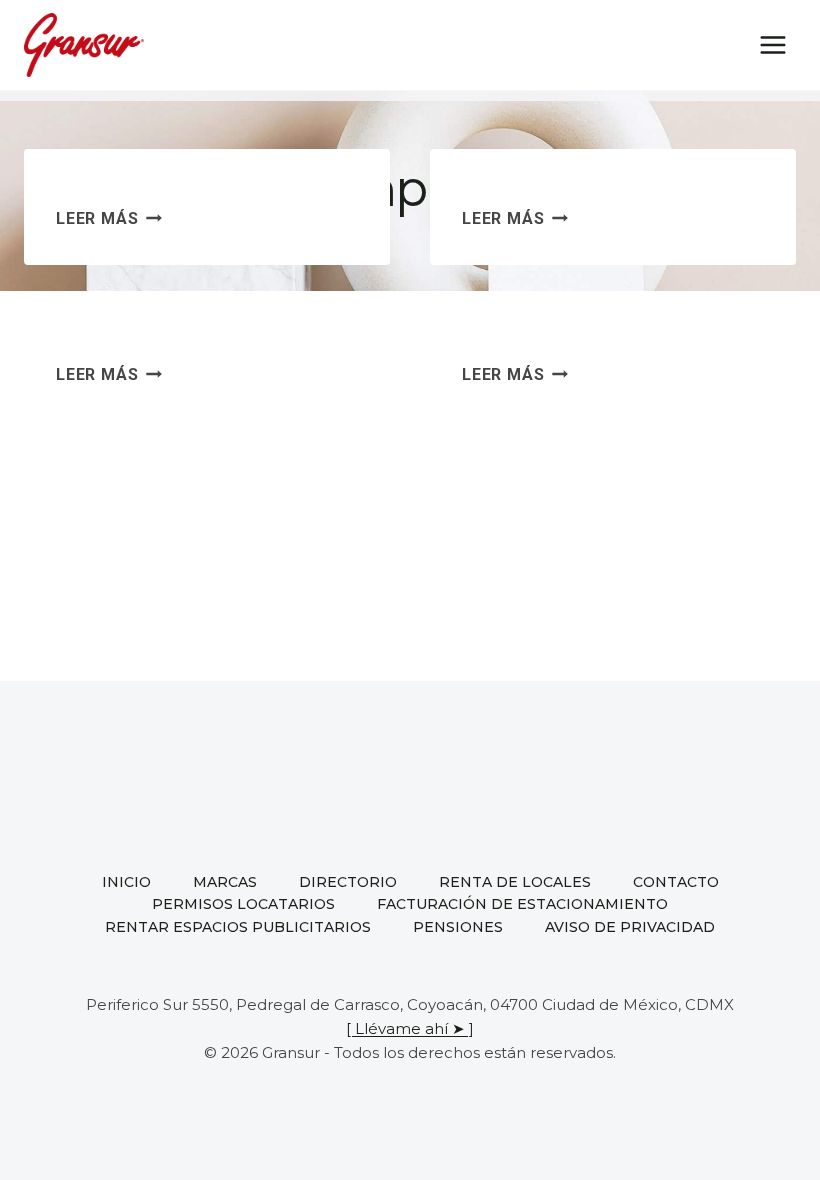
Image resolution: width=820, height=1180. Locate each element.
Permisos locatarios (243, 904)
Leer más (109, 218)
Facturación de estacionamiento (522, 904)
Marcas (225, 882)
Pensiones (458, 927)
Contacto (676, 882)
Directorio (348, 882)
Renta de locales (515, 882)
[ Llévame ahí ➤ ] (410, 1028)
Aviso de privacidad (630, 927)
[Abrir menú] (772, 44)
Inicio (126, 882)
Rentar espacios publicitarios (238, 927)
